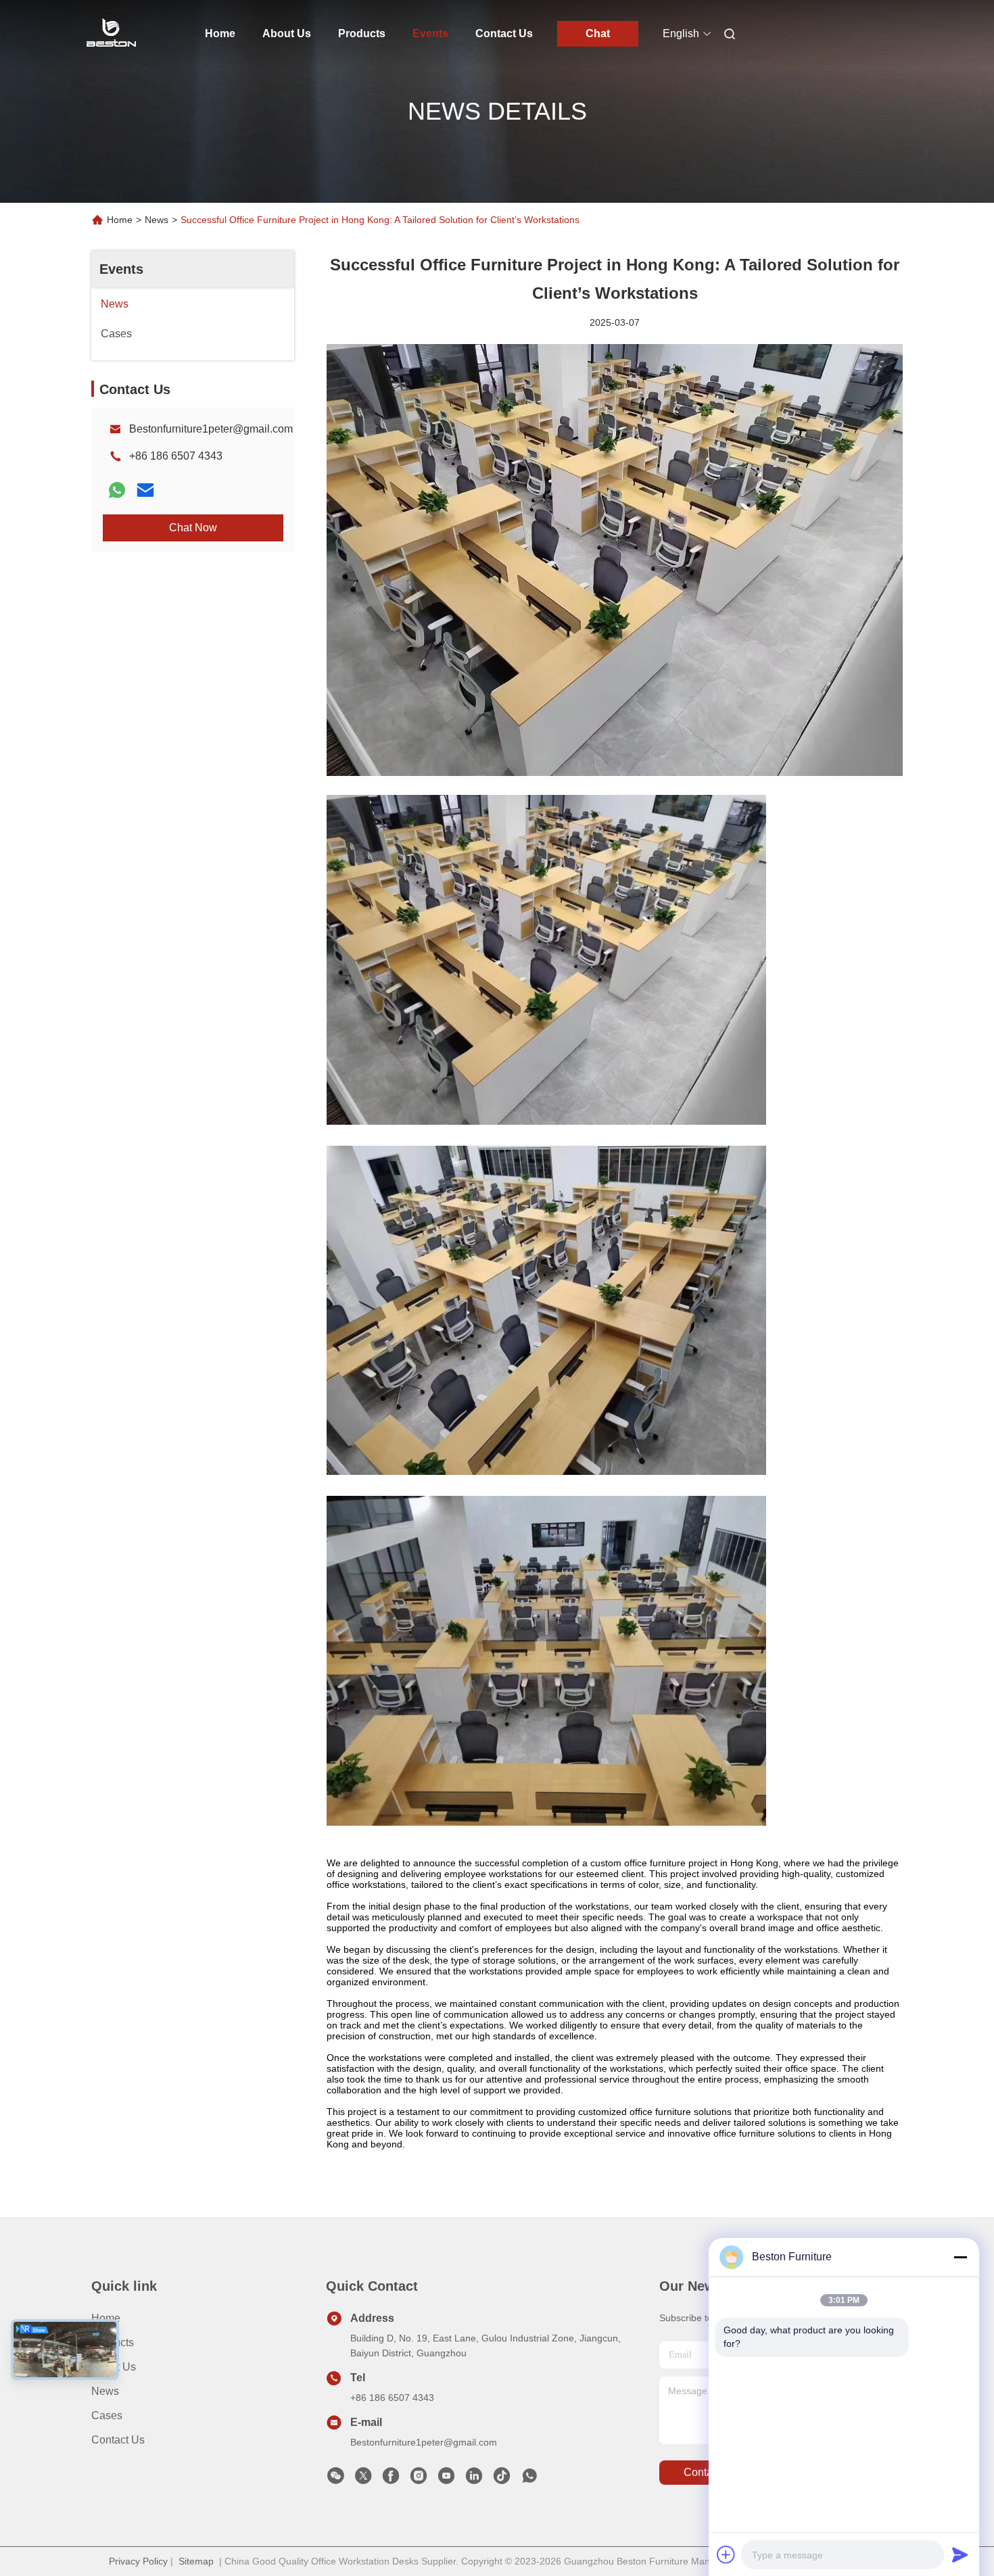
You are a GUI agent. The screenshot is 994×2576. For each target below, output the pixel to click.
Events (430, 33)
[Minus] (960, 2257)
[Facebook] (391, 2479)
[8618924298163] (529, 2479)
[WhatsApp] (117, 490)
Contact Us (504, 33)
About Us (287, 33)
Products (362, 33)
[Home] (110, 34)
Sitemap (196, 2561)
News (157, 220)
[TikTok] (502, 2479)
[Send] (960, 2554)
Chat (598, 33)
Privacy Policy (138, 2561)
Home (220, 33)
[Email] (145, 490)
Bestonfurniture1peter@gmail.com (211, 429)
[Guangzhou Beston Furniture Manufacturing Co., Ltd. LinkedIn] (474, 2479)
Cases (107, 2415)
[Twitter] (363, 2479)
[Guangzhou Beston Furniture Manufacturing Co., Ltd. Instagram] (419, 2479)
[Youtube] (446, 2479)
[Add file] (726, 2554)
